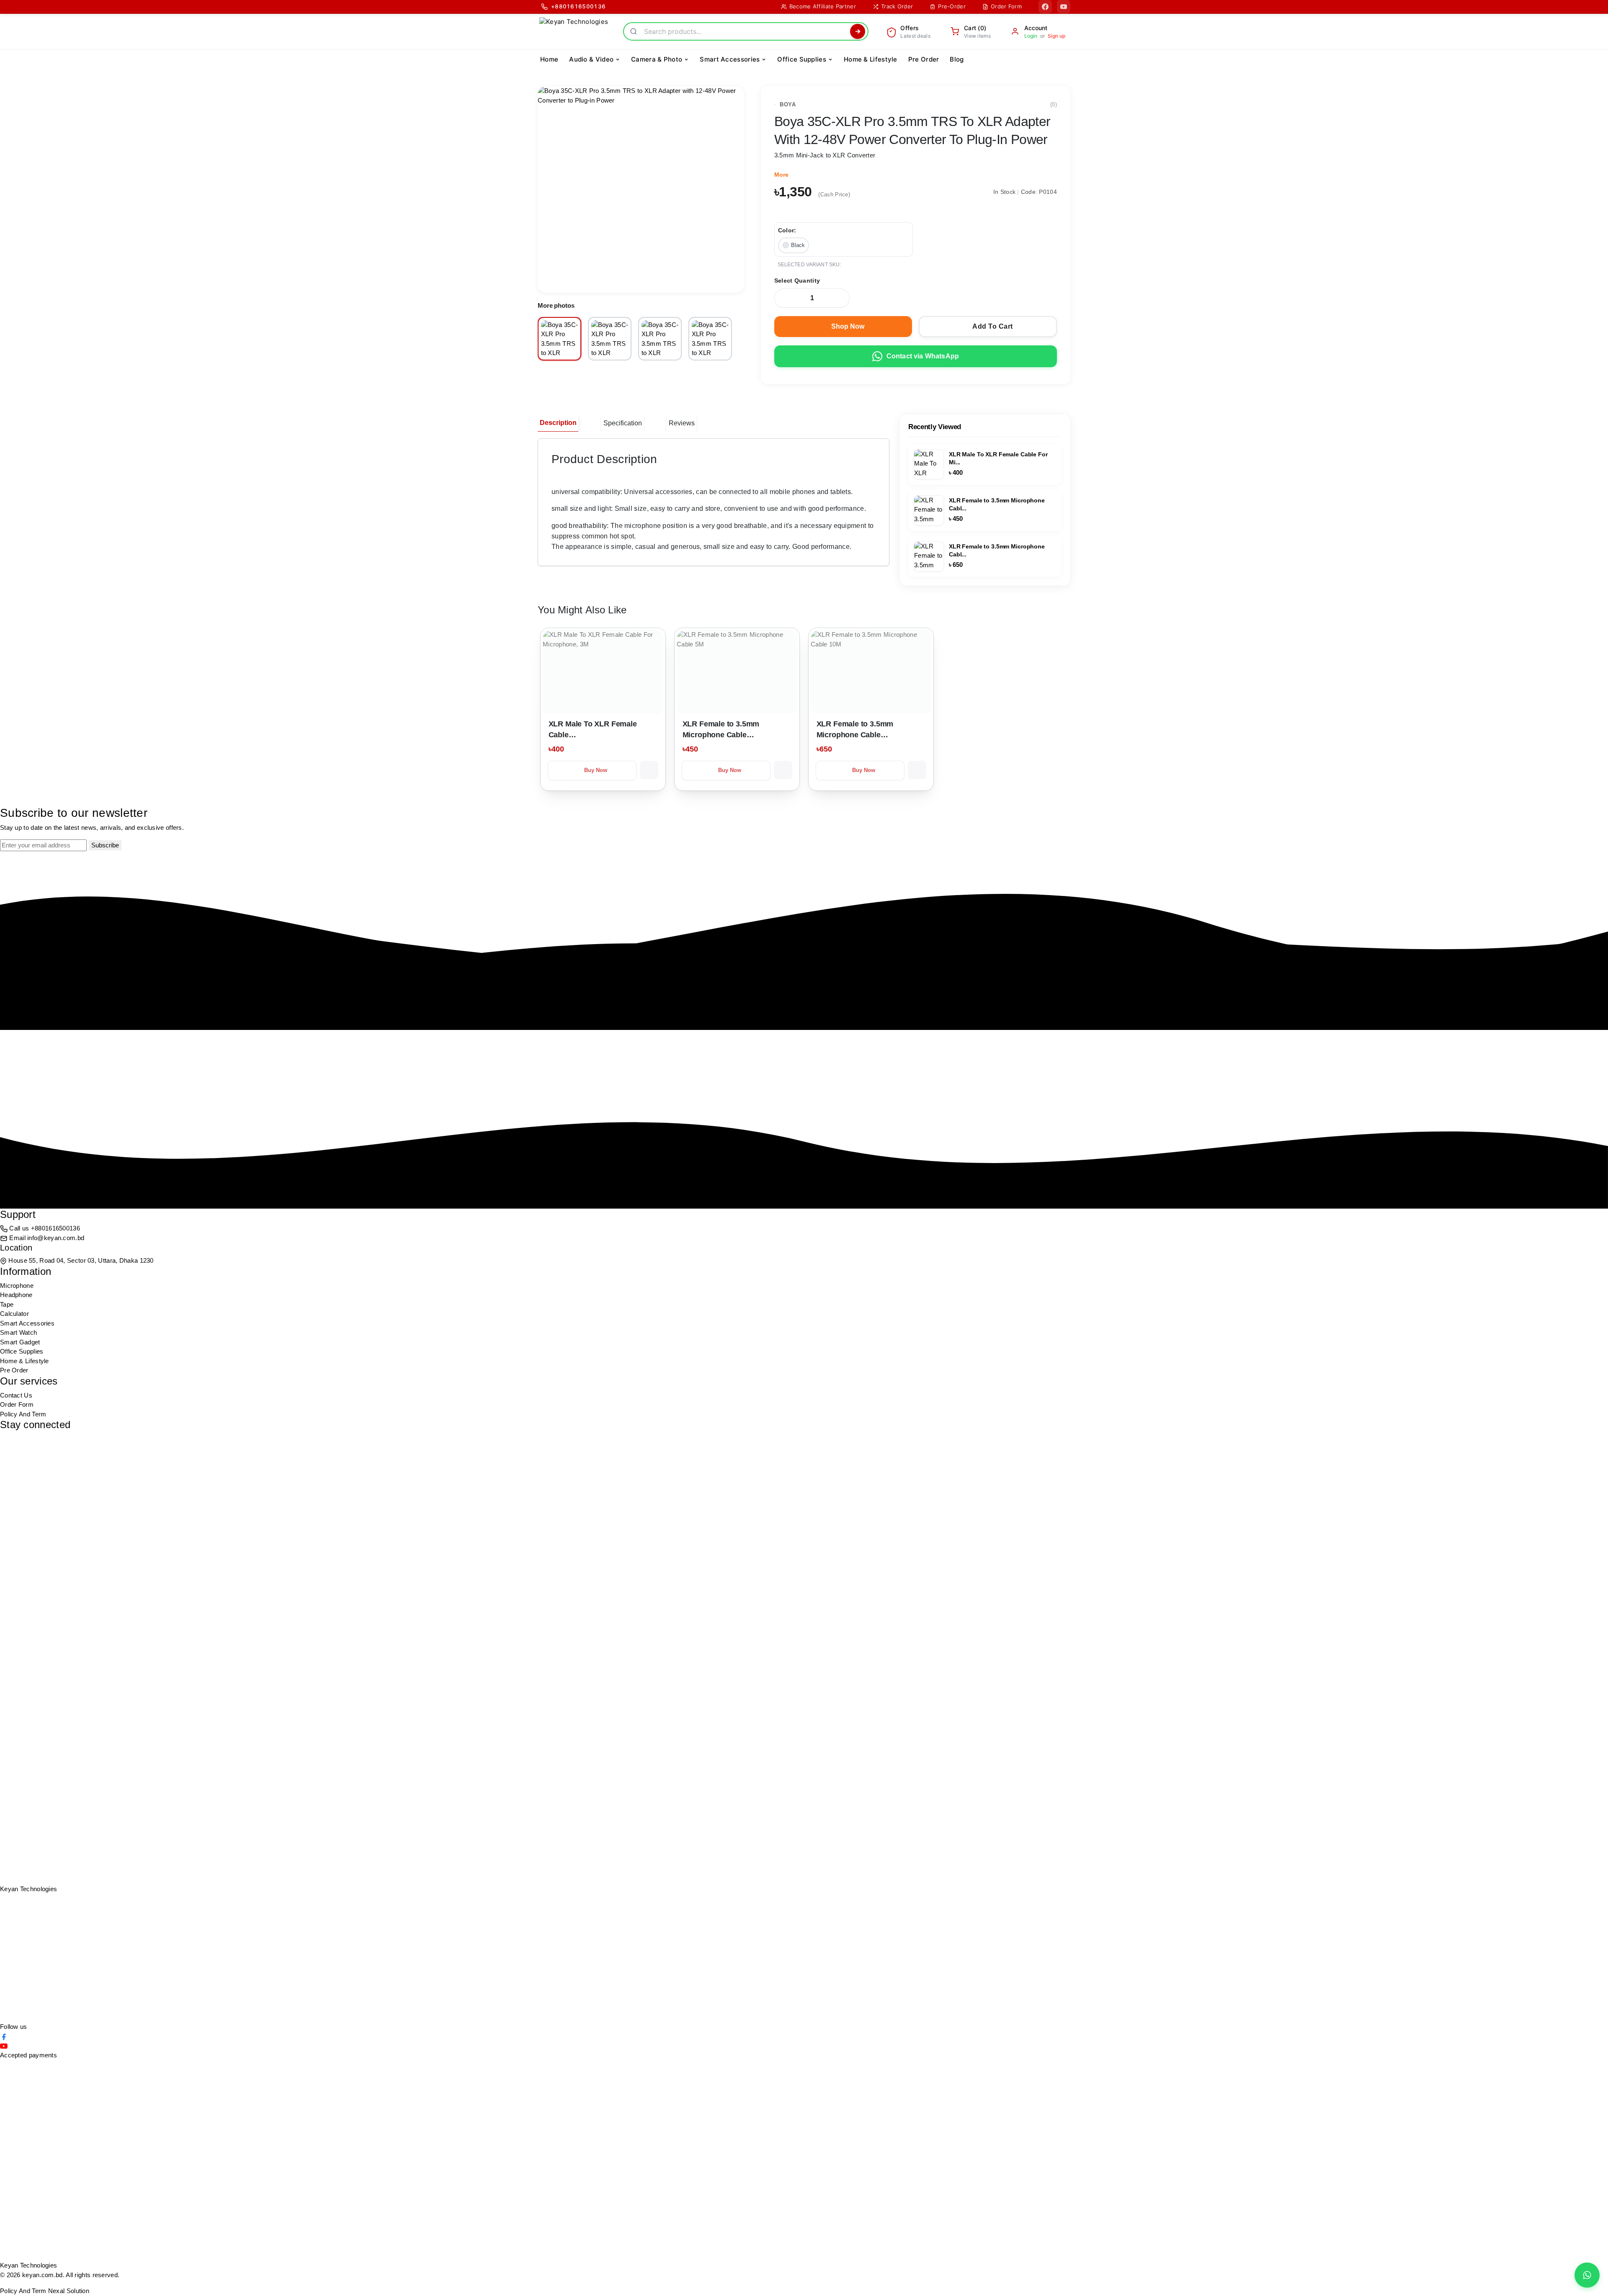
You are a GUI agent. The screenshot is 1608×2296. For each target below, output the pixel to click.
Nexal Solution (69, 2291)
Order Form (17, 1404)
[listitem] (559, 339)
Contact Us (16, 1395)
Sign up (1057, 36)
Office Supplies (22, 1351)
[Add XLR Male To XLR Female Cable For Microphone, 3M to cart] (649, 770)
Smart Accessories (27, 1323)
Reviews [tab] (682, 423)
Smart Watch (18, 1332)
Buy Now (596, 770)
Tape (7, 1304)
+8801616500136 (55, 1228)
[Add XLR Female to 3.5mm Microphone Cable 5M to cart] (783, 770)
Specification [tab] (623, 423)
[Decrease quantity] (784, 298)
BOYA (788, 104)
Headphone (16, 1295)
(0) (1054, 104)
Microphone (17, 1286)
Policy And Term (23, 1414)
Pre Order (14, 1370)
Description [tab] (558, 423)
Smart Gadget (20, 1342)
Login (1031, 36)
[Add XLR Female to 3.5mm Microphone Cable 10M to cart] (917, 770)
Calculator (14, 1314)
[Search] (858, 31)
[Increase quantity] (840, 298)
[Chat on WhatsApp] (1587, 2275)
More (781, 175)
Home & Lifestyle (24, 1361)
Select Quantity (797, 281)
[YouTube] (1064, 7)
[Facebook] (1045, 7)
